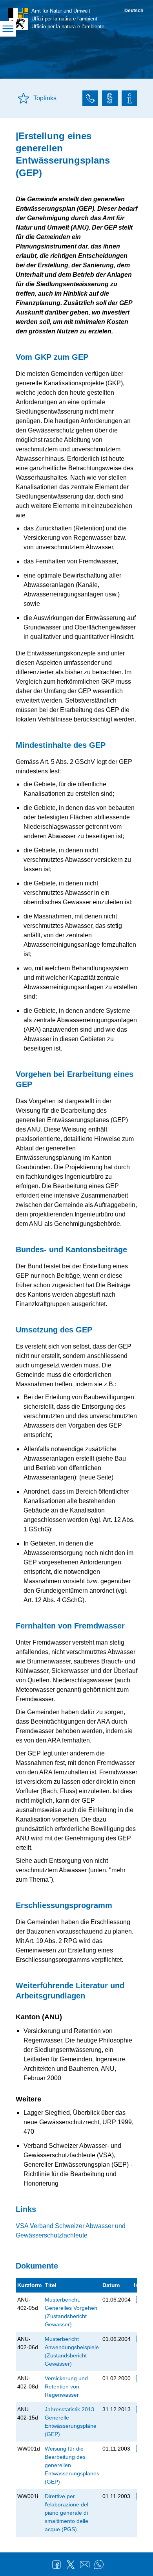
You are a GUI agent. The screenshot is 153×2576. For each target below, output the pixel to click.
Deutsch (134, 11)
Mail (85, 2565)
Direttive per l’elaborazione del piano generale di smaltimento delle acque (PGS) (66, 2513)
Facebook (56, 2565)
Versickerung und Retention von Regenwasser (66, 2386)
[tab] (90, 99)
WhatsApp (99, 2565)
